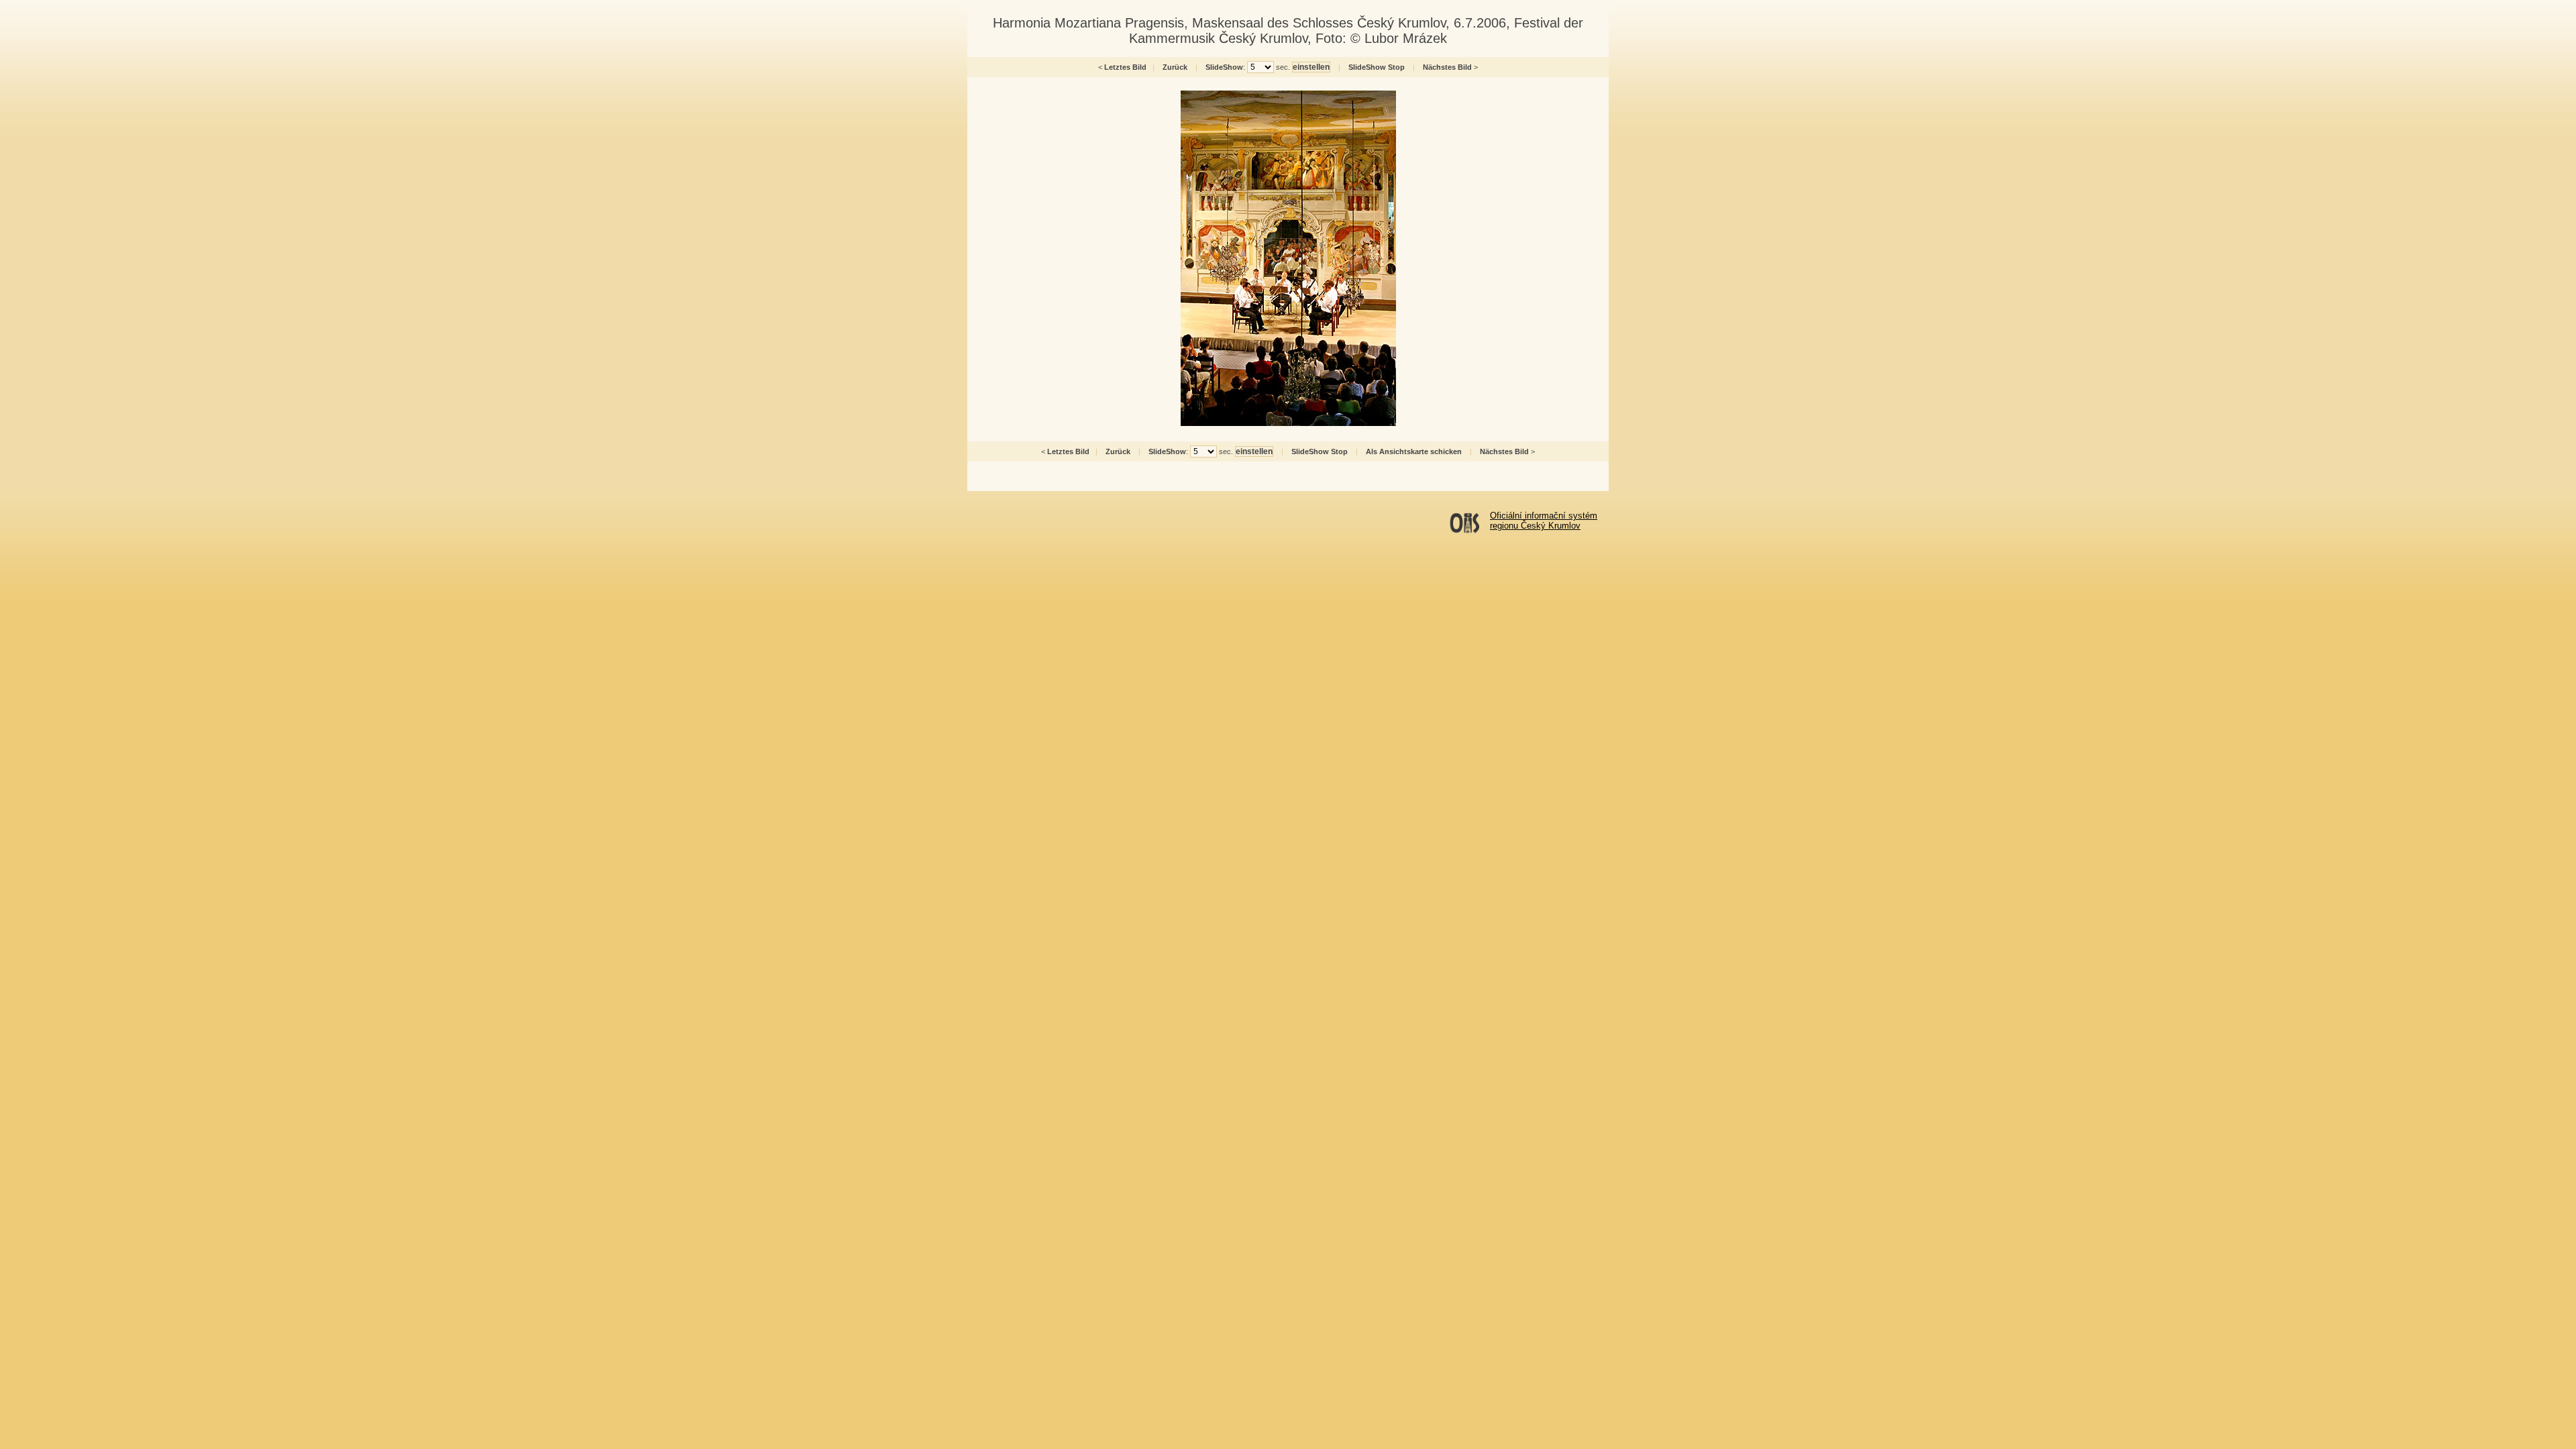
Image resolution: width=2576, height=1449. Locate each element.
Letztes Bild (1125, 67)
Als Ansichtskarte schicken (1414, 451)
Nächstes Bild (1447, 67)
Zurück (1175, 67)
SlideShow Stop (1377, 67)
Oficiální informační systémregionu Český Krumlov (1544, 521)
